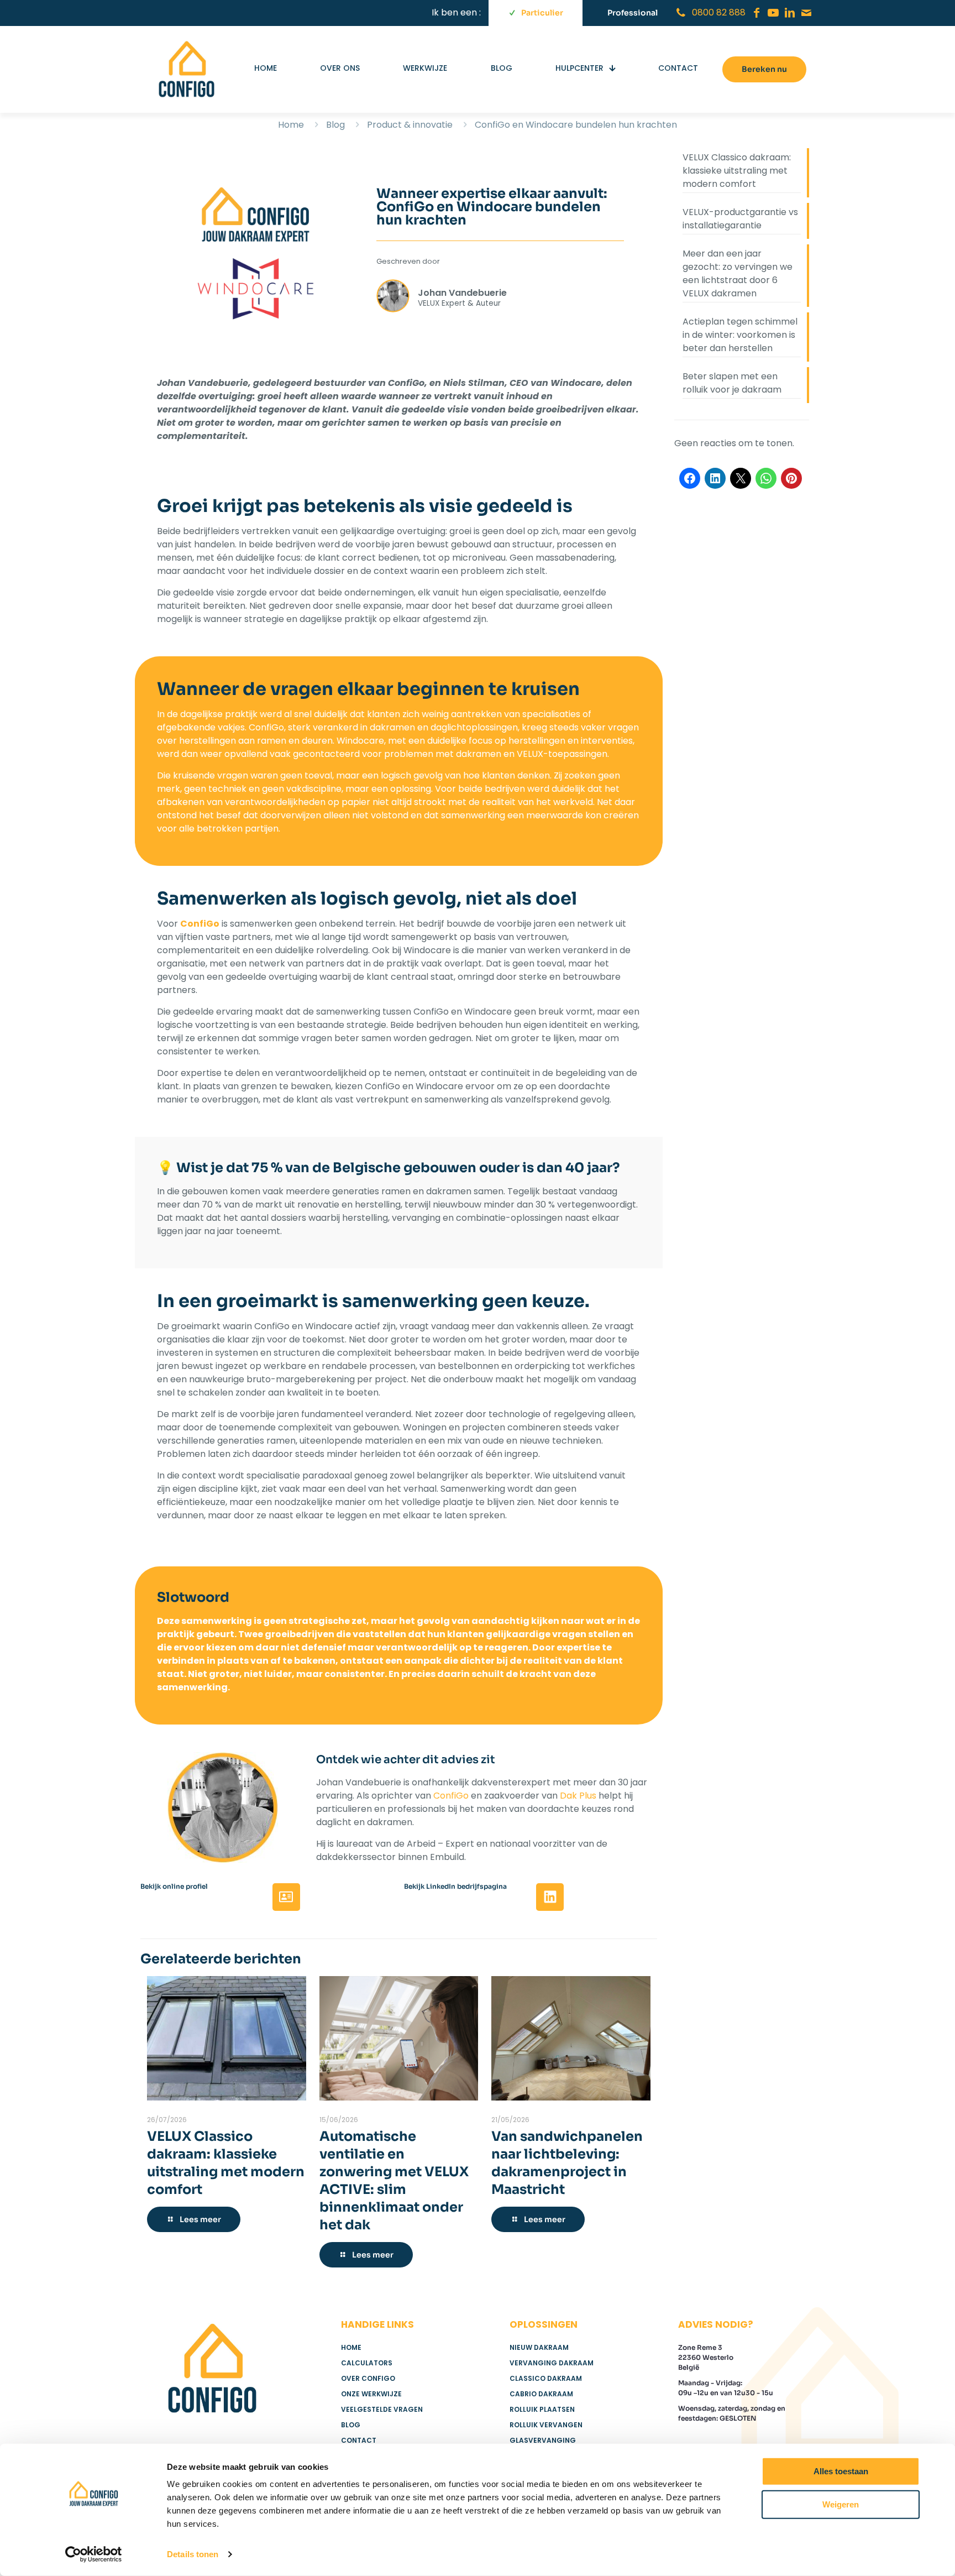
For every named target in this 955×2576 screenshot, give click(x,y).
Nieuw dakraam (539, 2347)
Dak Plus (578, 1796)
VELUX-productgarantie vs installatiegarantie (740, 219)
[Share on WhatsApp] (766, 478)
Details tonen (193, 2554)
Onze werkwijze (371, 2394)
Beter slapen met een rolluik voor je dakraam (732, 383)
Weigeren (841, 2504)
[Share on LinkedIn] (715, 478)
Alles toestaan (841, 2471)
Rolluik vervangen (546, 2425)
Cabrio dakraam (541, 2394)
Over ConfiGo (368, 2378)
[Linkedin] (550, 1897)
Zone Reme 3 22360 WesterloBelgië (706, 2357)
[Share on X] (741, 478)
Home (291, 125)
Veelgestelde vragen (382, 2409)
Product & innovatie (410, 125)
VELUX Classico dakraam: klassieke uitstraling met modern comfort (737, 171)
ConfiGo (451, 1796)
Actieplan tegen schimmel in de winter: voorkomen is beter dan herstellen (740, 335)
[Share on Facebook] (690, 478)
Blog (335, 125)
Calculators (367, 2363)
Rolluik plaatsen (542, 2409)
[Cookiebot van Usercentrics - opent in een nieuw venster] (94, 2554)
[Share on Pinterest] (791, 478)
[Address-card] (286, 1897)
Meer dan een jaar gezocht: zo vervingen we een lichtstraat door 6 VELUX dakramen (738, 273)
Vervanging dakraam (552, 2363)
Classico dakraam (546, 2378)
